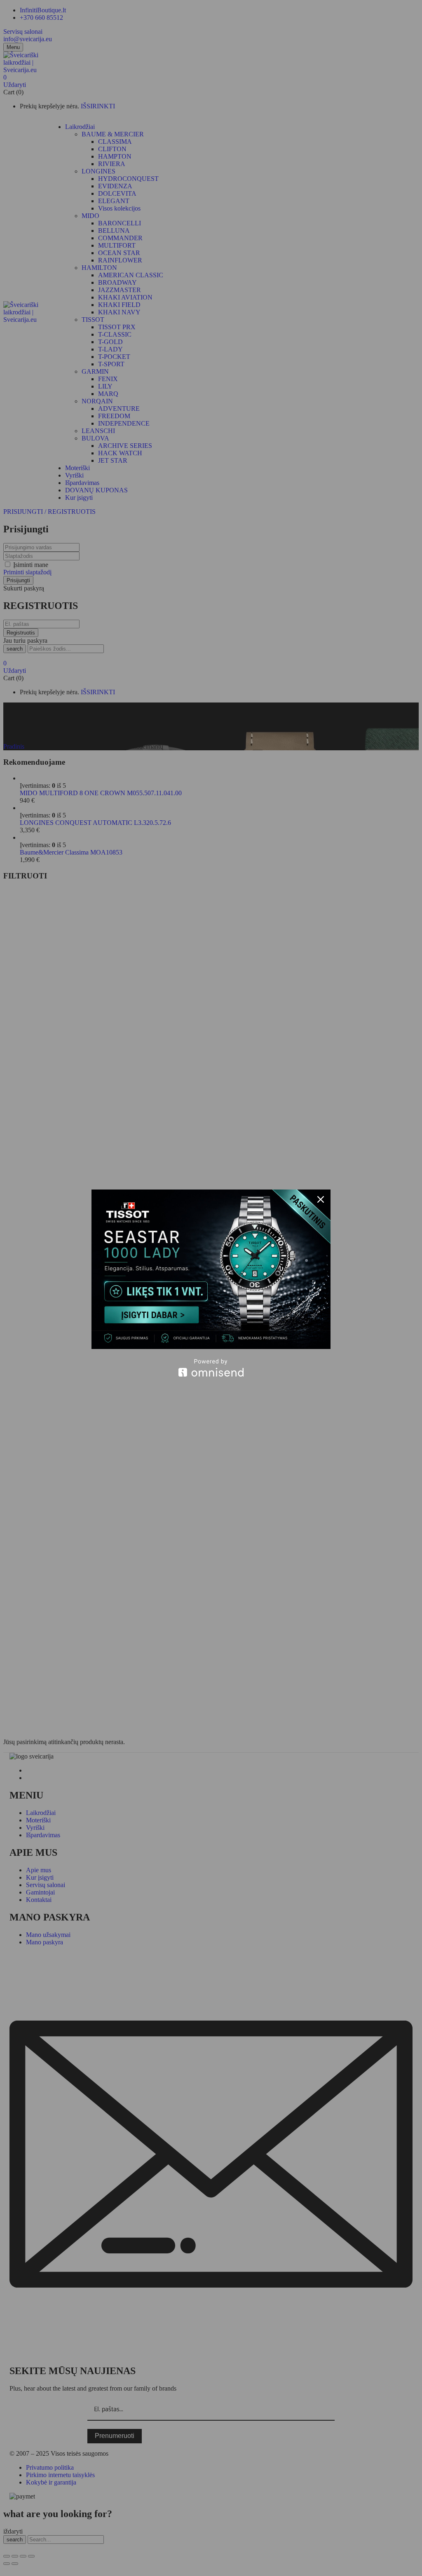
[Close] (321, 1199)
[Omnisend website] (211, 1368)
